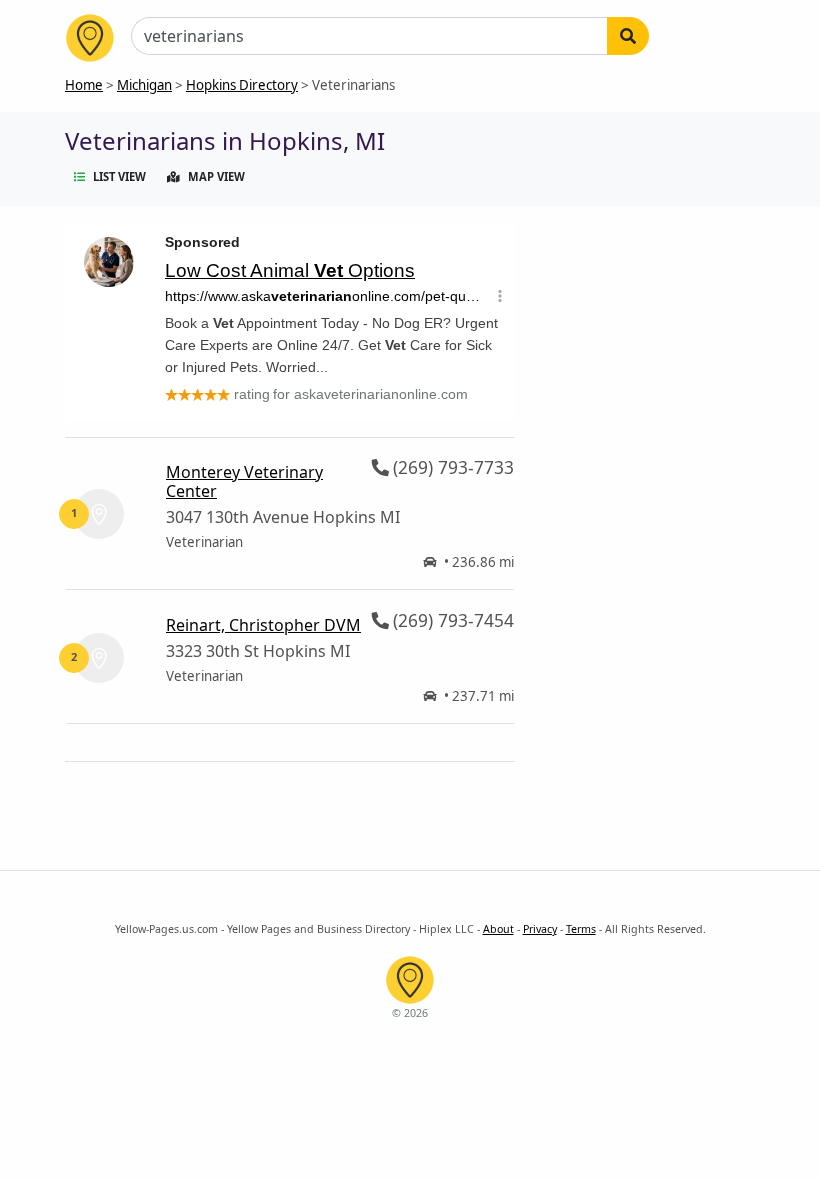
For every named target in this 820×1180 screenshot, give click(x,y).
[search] (628, 36)
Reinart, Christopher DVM (263, 625)
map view (216, 176)
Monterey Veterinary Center (244, 481)
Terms (581, 929)
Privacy (540, 929)
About (498, 929)
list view (119, 176)
